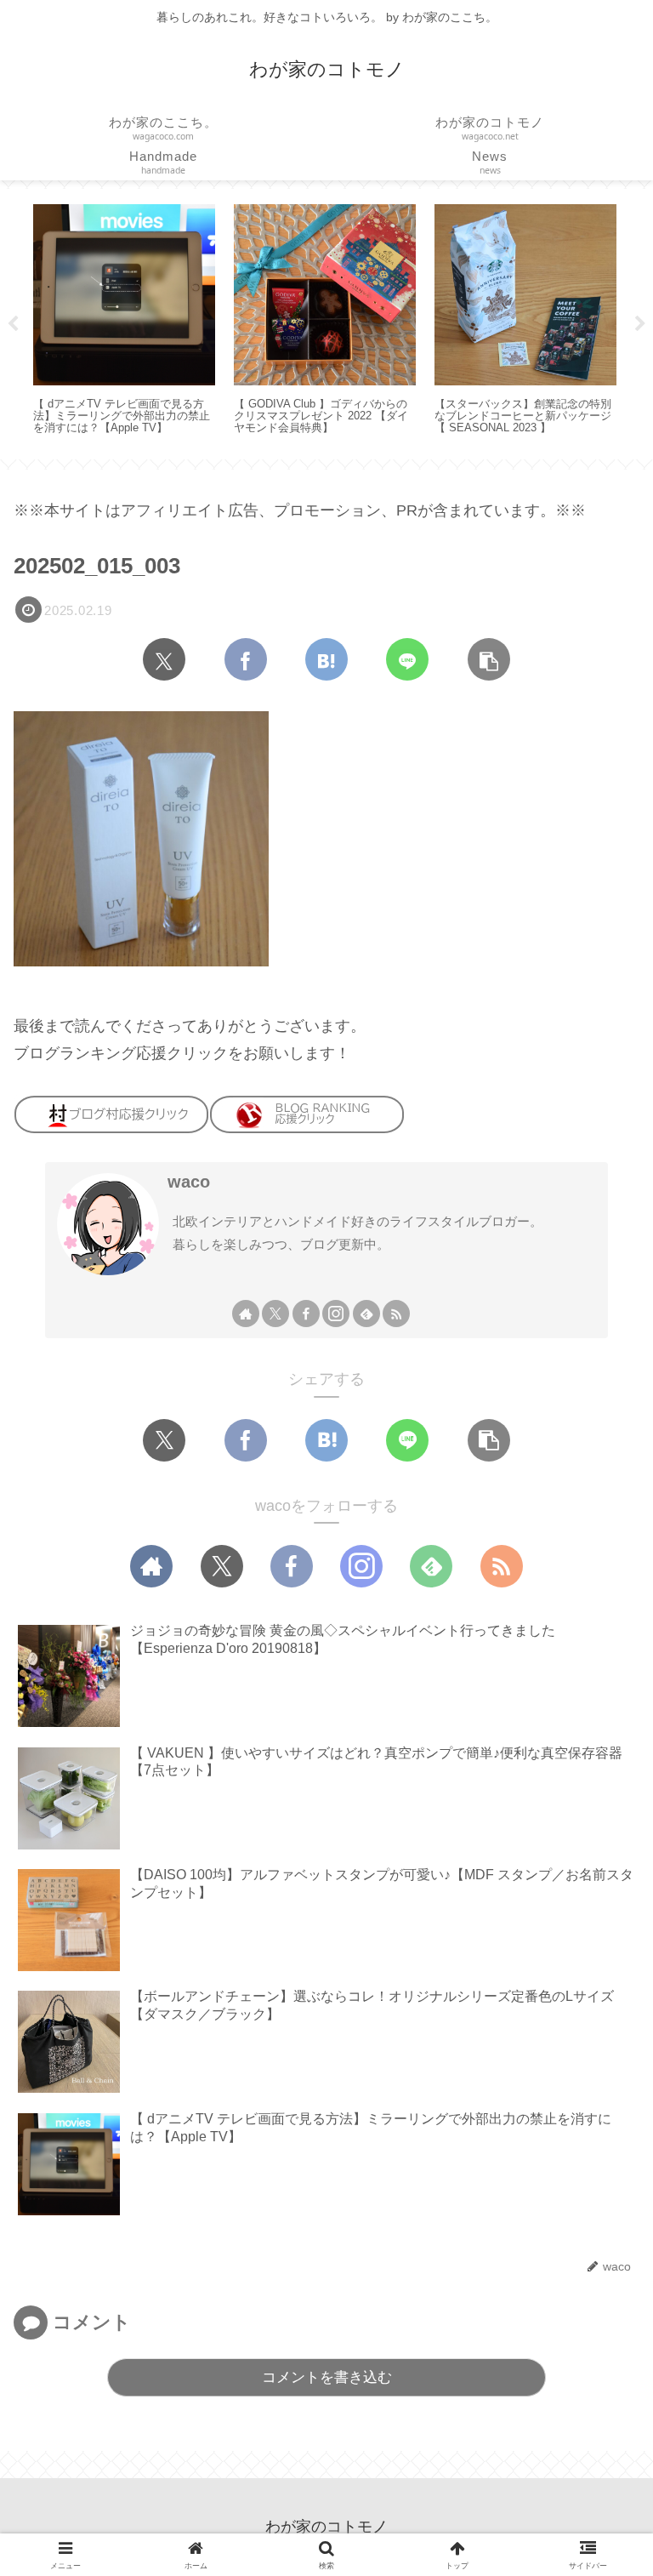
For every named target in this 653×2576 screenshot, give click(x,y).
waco (189, 1182)
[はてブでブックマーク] (326, 659)
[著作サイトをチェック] (246, 1314)
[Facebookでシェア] (246, 659)
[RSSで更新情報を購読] (396, 1314)
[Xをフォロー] (275, 1314)
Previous (13, 324)
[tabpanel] (124, 321)
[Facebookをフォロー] (306, 1314)
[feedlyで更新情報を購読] (366, 1314)
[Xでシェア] (164, 659)
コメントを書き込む (327, 2377)
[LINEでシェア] (407, 659)
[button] (489, 659)
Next (640, 324)
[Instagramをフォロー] (336, 1314)
